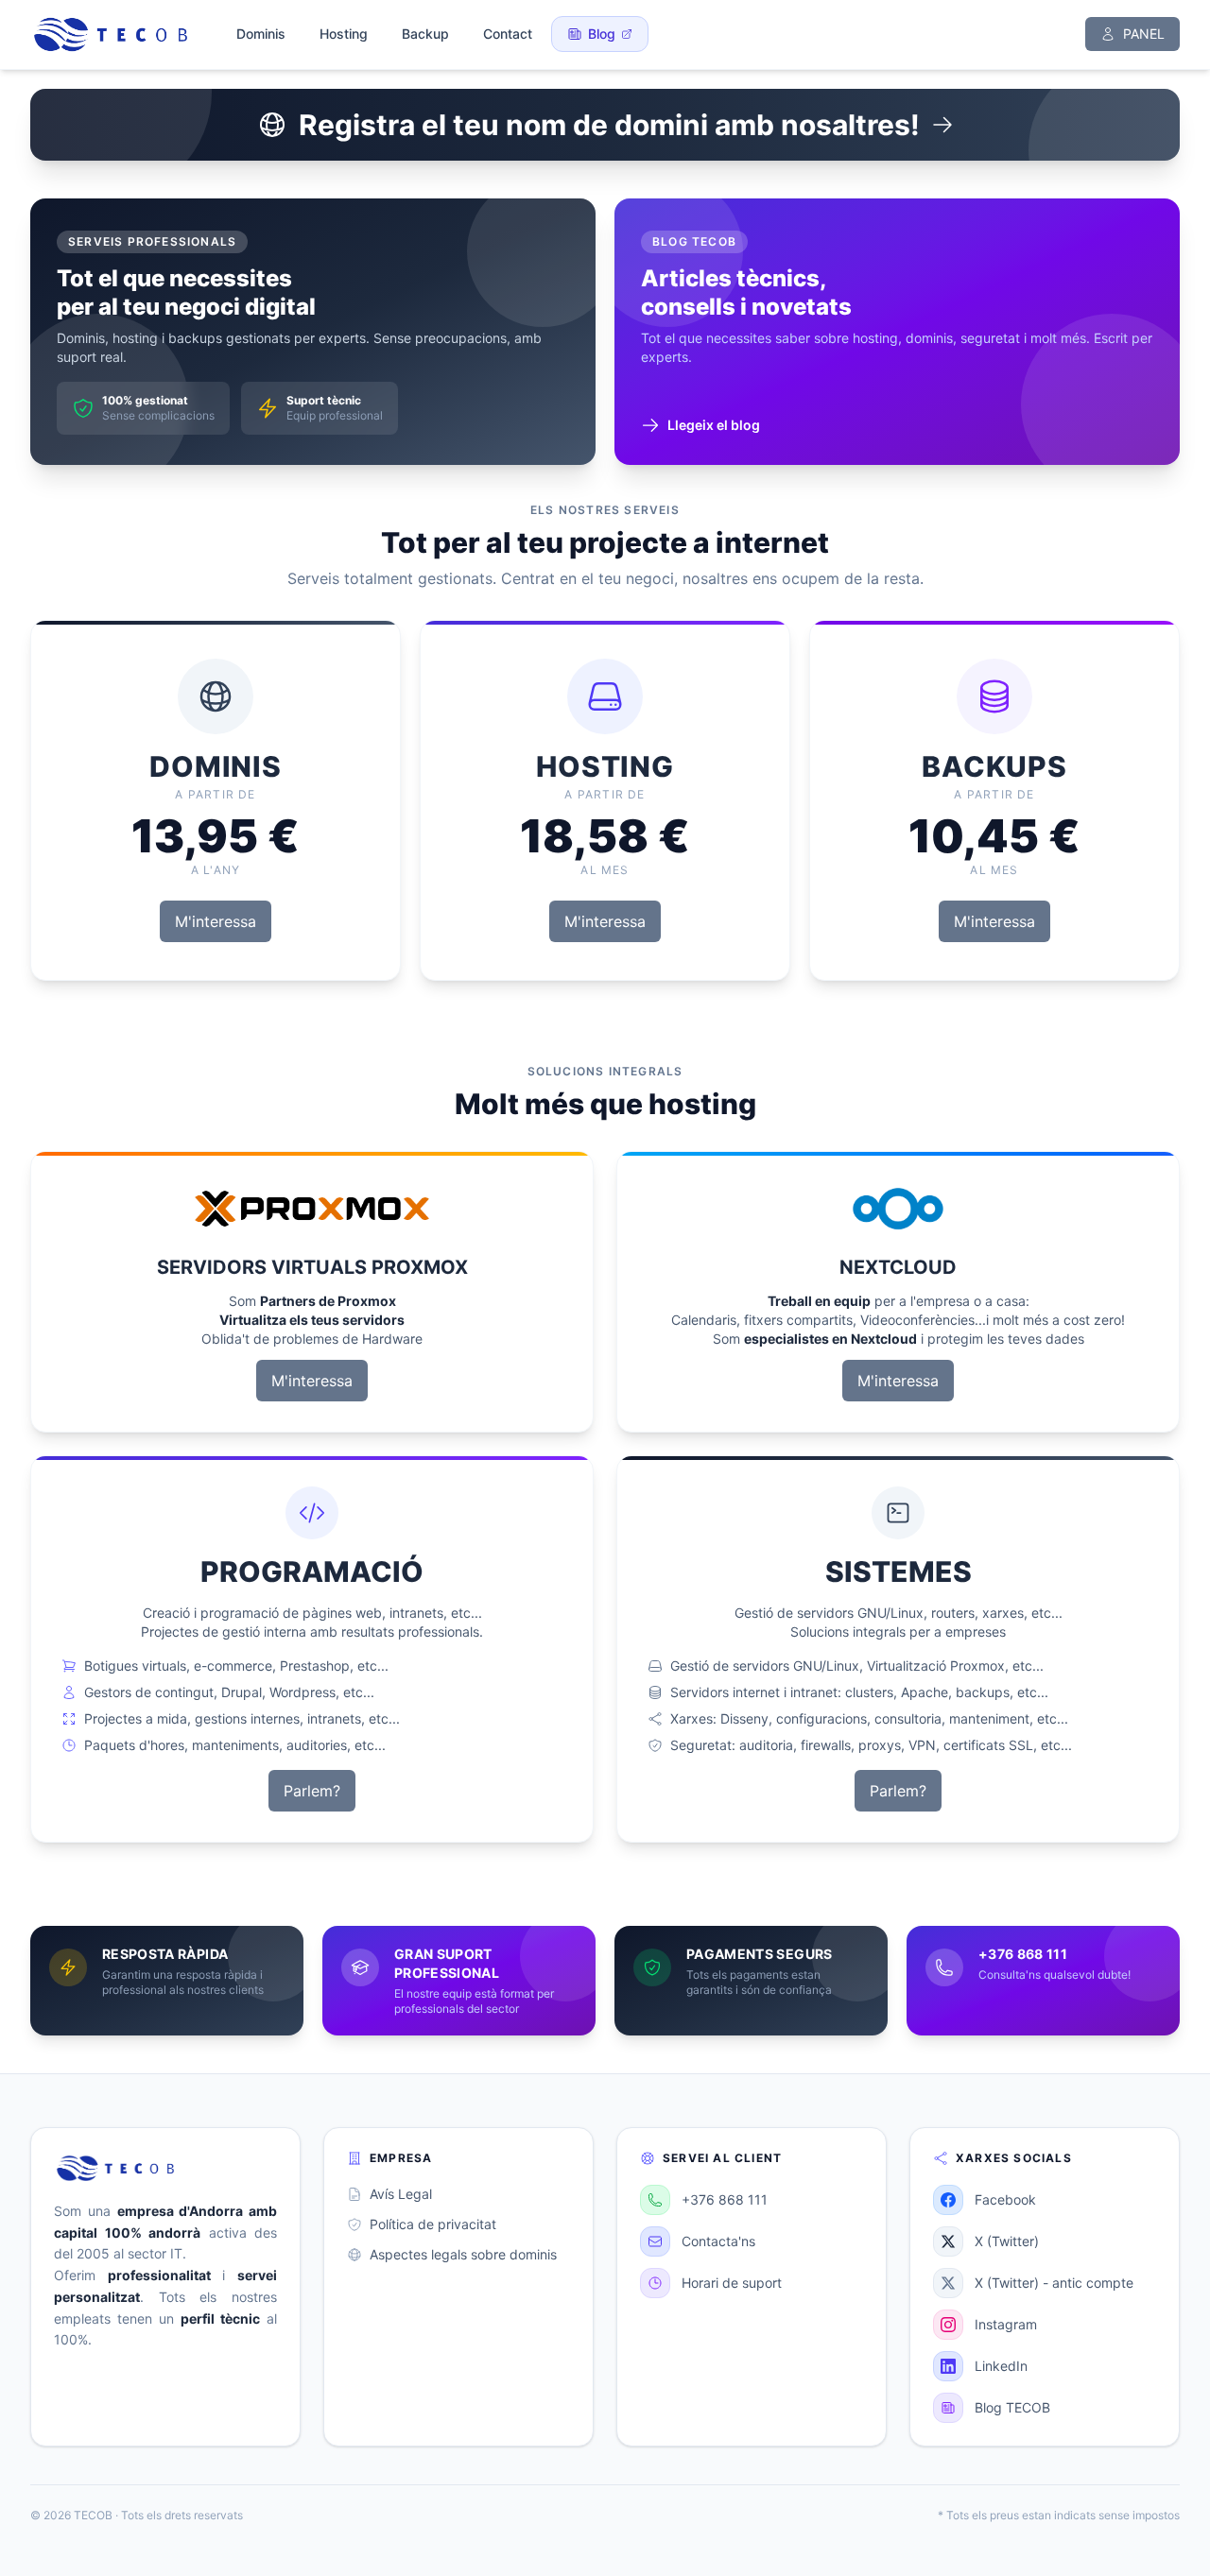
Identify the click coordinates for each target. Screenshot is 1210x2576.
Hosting (344, 34)
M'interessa (216, 921)
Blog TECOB (1012, 2407)
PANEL (1144, 34)
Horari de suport (732, 2283)
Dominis (261, 34)
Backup (425, 34)
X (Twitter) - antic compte (1054, 2283)
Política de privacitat (433, 2224)
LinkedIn (1001, 2366)
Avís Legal (401, 2194)
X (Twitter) (1007, 2241)
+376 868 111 (725, 2199)
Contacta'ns (718, 2241)
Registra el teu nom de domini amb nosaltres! (609, 125)
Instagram (1006, 2324)
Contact (508, 34)
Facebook (1005, 2199)
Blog (602, 34)
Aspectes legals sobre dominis (463, 2254)
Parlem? (312, 1791)
